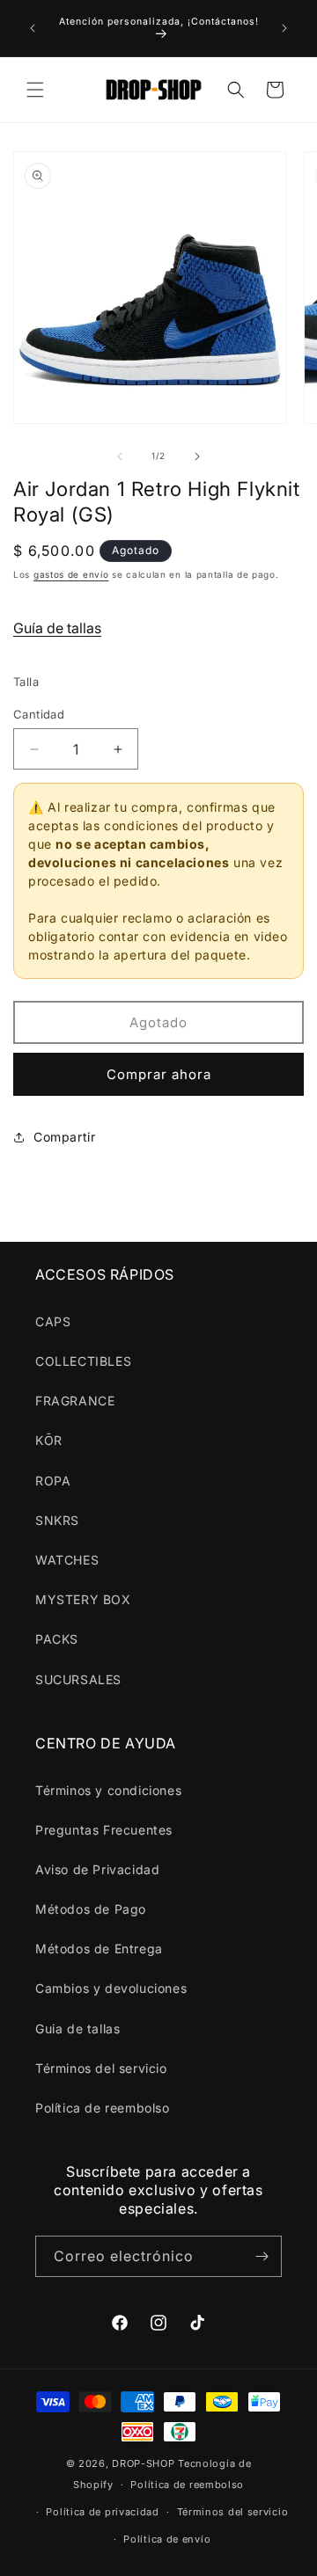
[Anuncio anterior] (33, 28)
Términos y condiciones (108, 1790)
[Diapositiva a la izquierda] (120, 456)
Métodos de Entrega (99, 1948)
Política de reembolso (103, 2108)
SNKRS (57, 1520)
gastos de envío (71, 574)
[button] (35, 90)
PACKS (57, 1639)
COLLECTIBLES (83, 1361)
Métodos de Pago (91, 1909)
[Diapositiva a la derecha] (197, 456)
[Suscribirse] (262, 2256)
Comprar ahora (159, 1074)
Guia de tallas (77, 2029)
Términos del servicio (101, 2068)
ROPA (53, 1481)
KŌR (49, 1440)
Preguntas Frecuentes (104, 1830)
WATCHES (67, 1560)
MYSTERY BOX (83, 1599)
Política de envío (167, 2539)
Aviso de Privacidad (97, 1869)
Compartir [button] (64, 1137)
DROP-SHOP (143, 2463)
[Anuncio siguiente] (284, 28)
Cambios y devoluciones (111, 1988)
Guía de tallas (57, 628)
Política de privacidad (102, 2512)
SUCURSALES (78, 1679)
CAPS (53, 1321)
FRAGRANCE (75, 1401)
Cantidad (39, 714)
